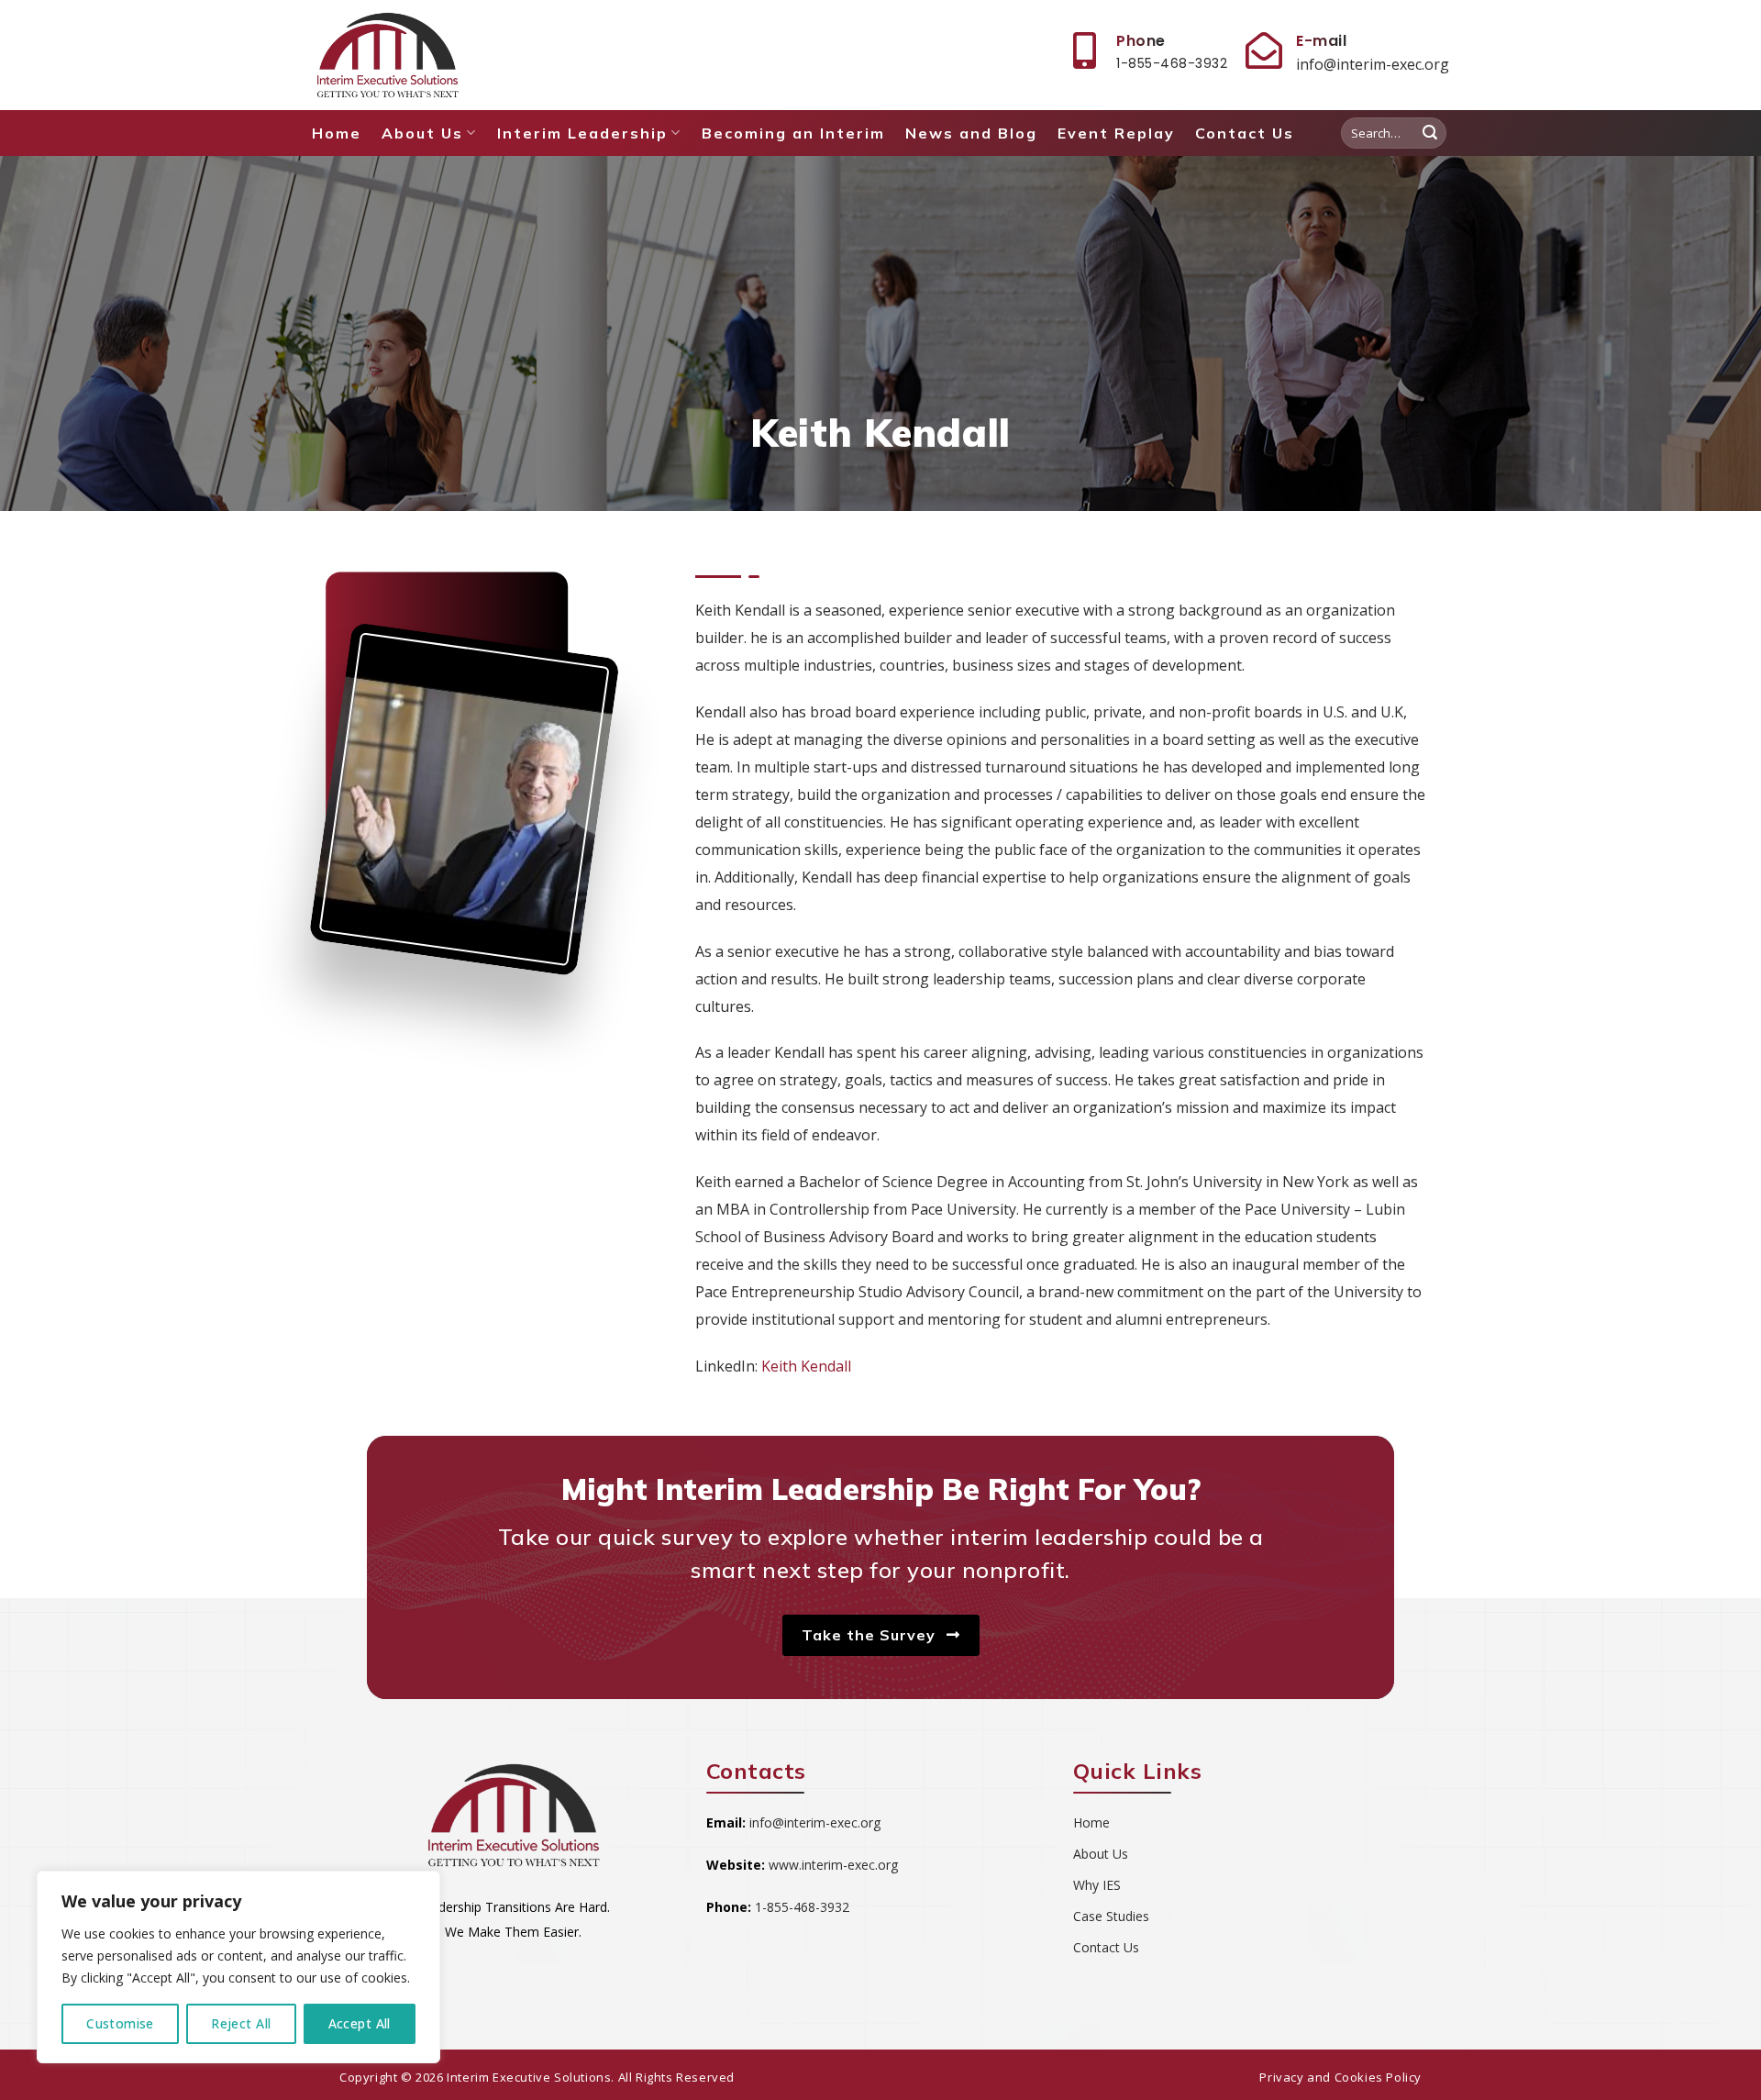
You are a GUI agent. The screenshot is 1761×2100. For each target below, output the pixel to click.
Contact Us (1245, 133)
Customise (120, 2023)
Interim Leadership (582, 133)
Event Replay (1116, 133)
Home (337, 133)
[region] (238, 1967)
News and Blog (971, 133)
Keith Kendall (806, 1366)
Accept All (360, 2023)
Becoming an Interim (793, 133)
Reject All (241, 2023)
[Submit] (1430, 133)
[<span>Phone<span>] (1084, 50)
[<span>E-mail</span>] (1264, 50)
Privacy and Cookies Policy (1340, 2077)
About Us (422, 133)
